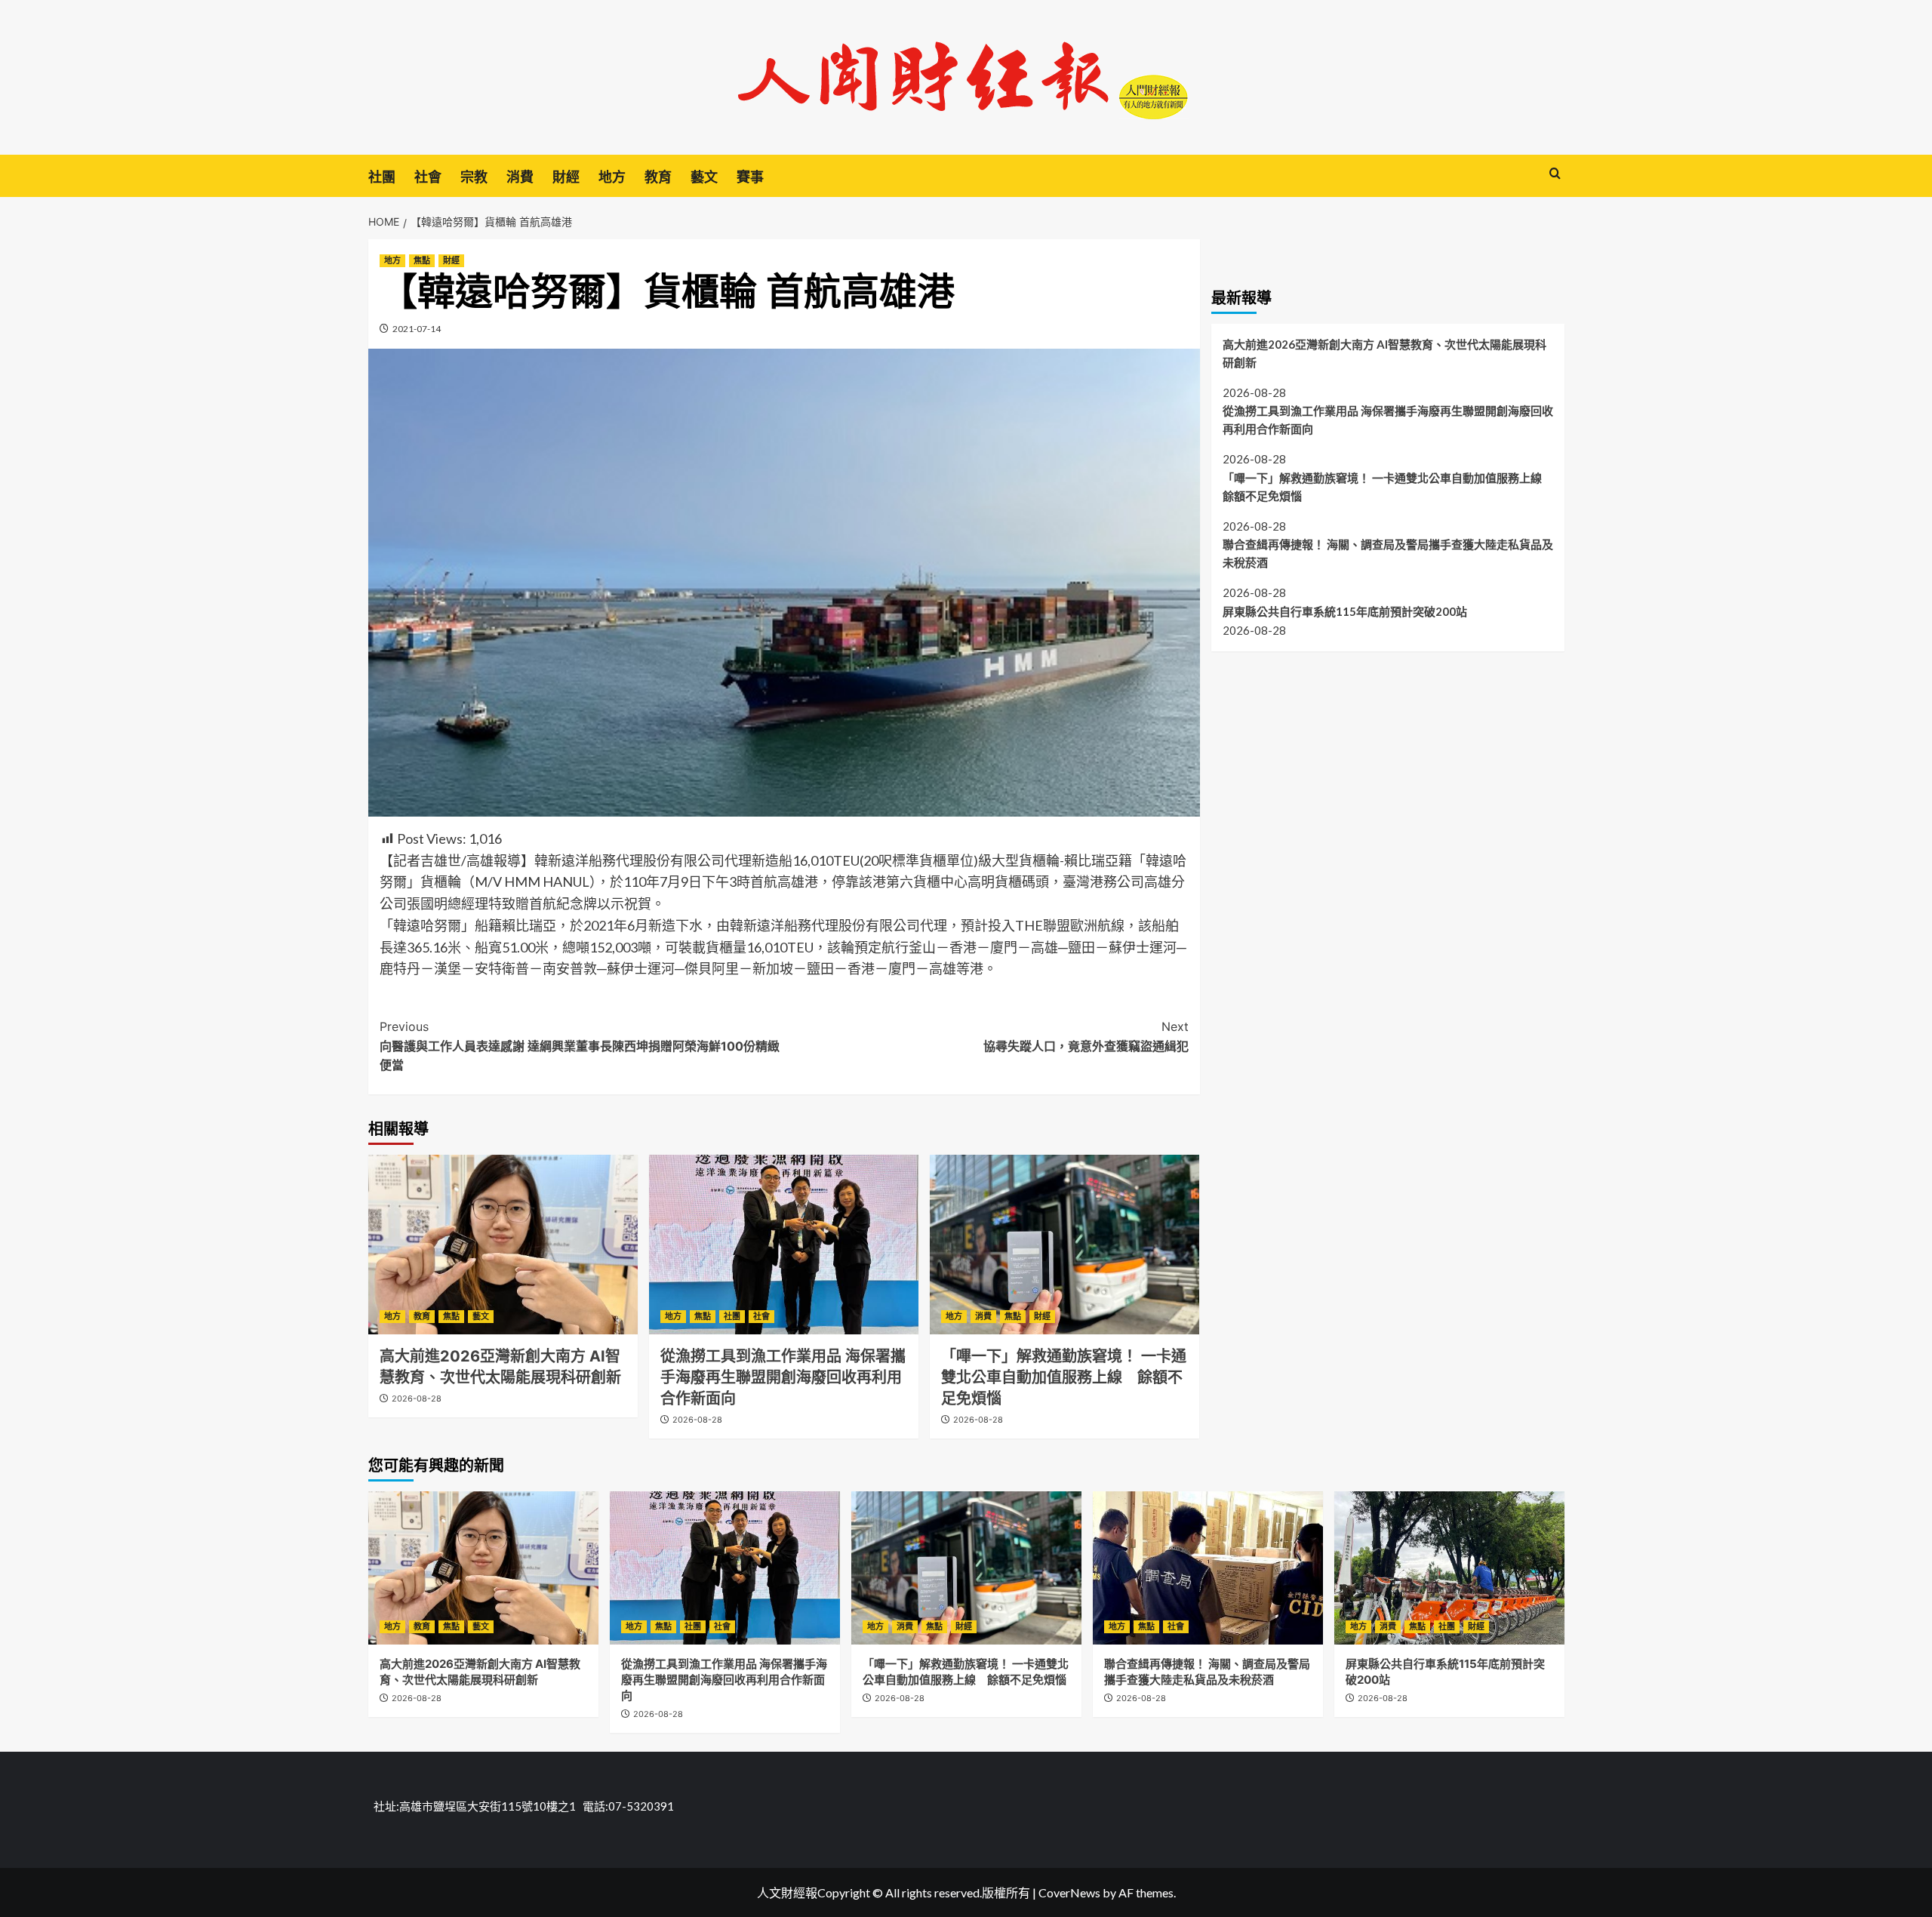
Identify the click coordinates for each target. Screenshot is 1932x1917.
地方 (612, 177)
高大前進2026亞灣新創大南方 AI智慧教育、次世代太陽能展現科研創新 (1384, 352)
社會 (428, 177)
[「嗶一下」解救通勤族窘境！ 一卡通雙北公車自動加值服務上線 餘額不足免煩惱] (1064, 1245)
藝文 (704, 177)
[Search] (1555, 174)
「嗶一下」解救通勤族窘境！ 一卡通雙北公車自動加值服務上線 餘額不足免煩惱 (1064, 1377)
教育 (658, 177)
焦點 (422, 260)
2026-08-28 (417, 1399)
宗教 (474, 177)
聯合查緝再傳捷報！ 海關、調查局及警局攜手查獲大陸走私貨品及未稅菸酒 (1388, 553)
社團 (382, 177)
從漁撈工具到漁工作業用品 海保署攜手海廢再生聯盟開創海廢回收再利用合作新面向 (783, 1377)
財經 (566, 177)
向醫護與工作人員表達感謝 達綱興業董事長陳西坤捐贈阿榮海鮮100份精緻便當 (580, 1046)
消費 (520, 177)
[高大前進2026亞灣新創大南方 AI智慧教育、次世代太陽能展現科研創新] (503, 1245)
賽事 (750, 177)
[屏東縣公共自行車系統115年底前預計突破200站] (1449, 1568)
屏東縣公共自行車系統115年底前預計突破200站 (1345, 611)
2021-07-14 (417, 329)
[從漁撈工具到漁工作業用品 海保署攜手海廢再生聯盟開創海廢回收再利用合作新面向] (784, 1245)
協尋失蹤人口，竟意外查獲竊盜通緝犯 (1086, 1036)
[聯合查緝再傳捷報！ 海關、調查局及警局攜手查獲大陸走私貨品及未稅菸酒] (1208, 1568)
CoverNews (1069, 1892)
